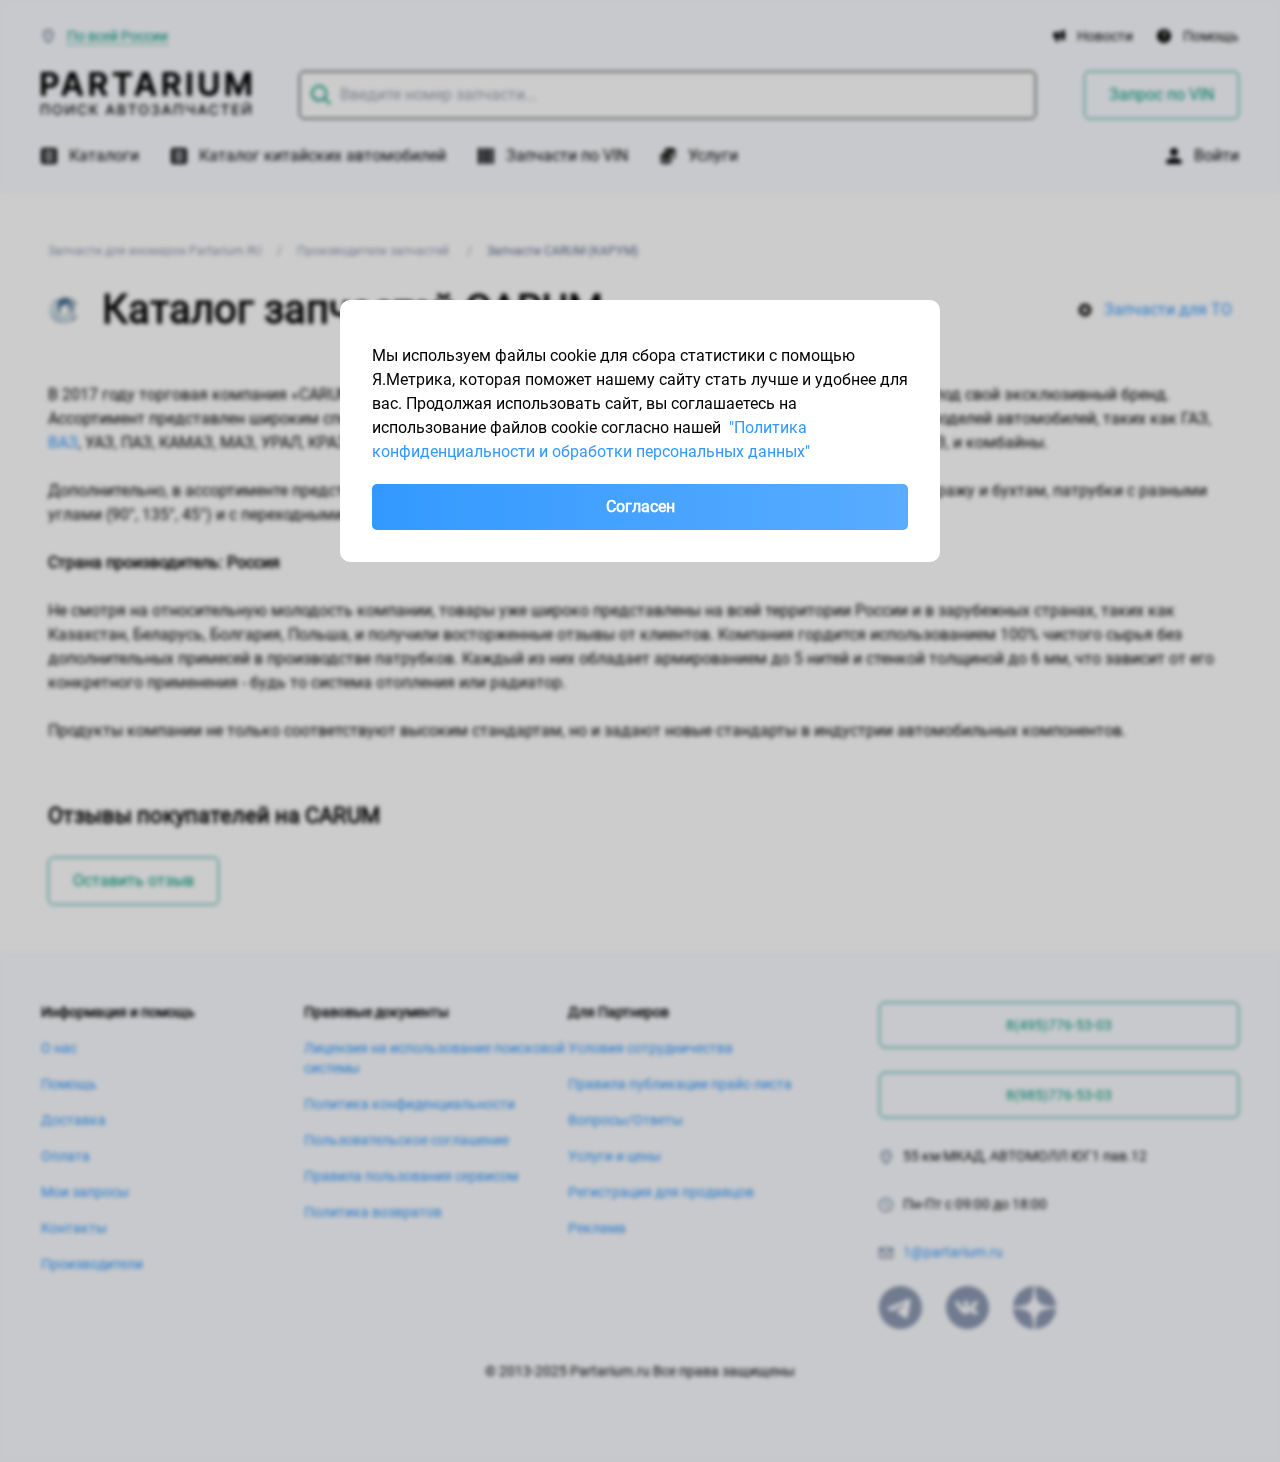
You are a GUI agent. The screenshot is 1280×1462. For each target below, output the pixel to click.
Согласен (640, 506)
